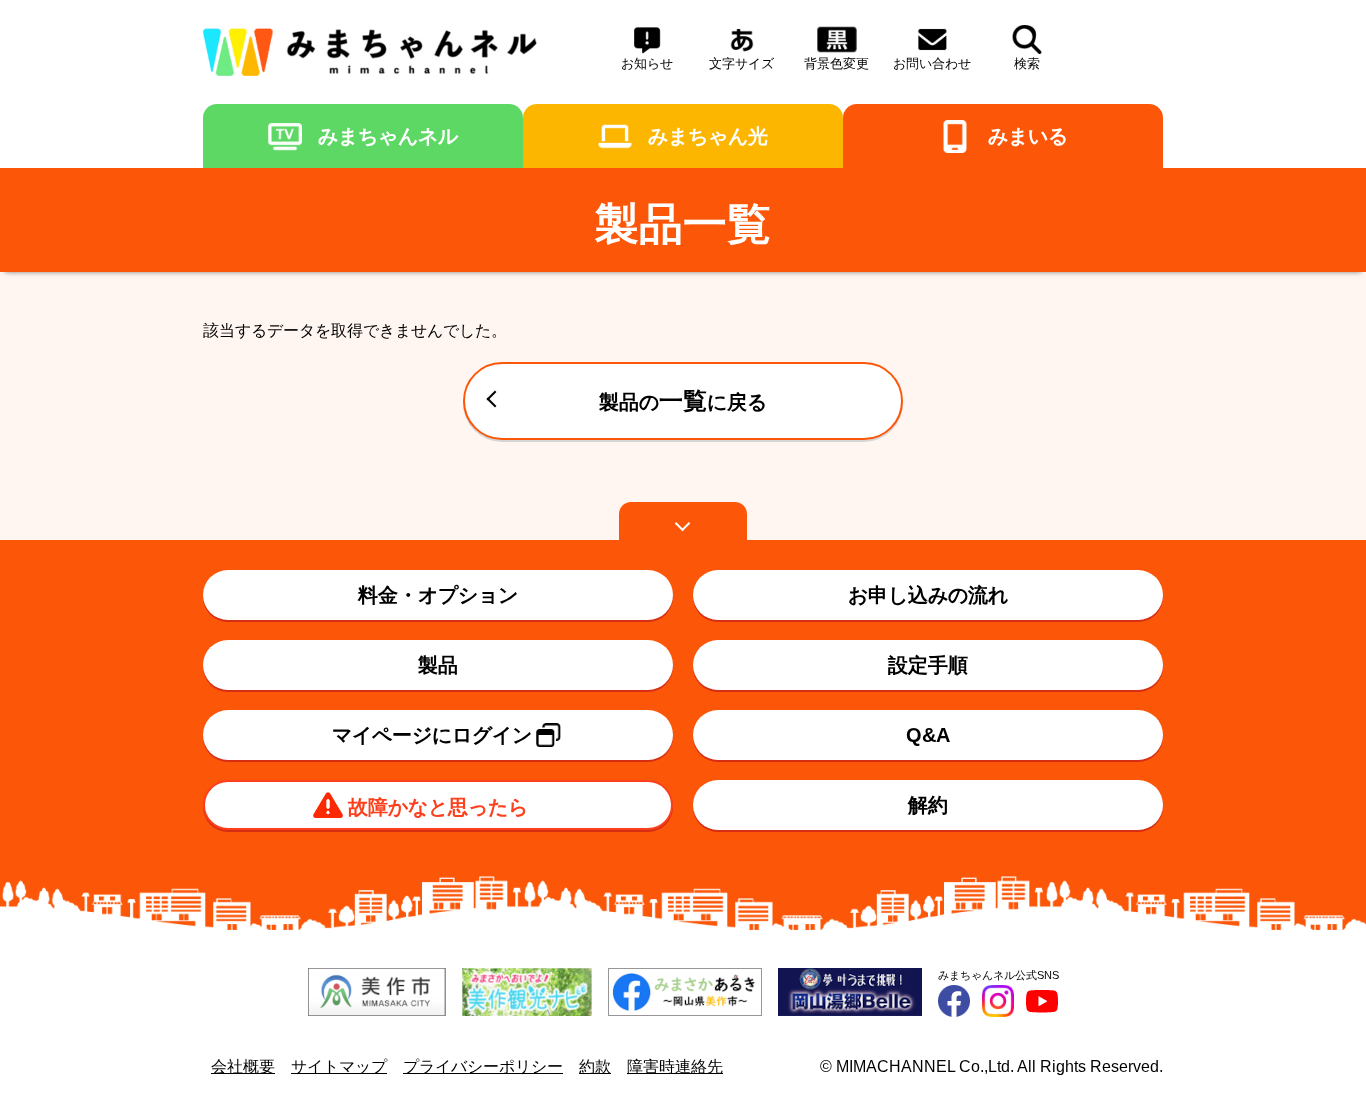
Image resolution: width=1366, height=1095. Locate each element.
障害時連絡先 (675, 1066)
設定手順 (928, 665)
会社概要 (243, 1066)
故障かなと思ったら (438, 807)
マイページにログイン (432, 735)
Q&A (928, 735)
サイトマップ (339, 1066)
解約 (928, 805)
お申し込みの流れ (928, 595)
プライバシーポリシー (483, 1066)
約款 (595, 1066)
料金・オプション (438, 595)
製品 (438, 665)
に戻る (683, 400)
